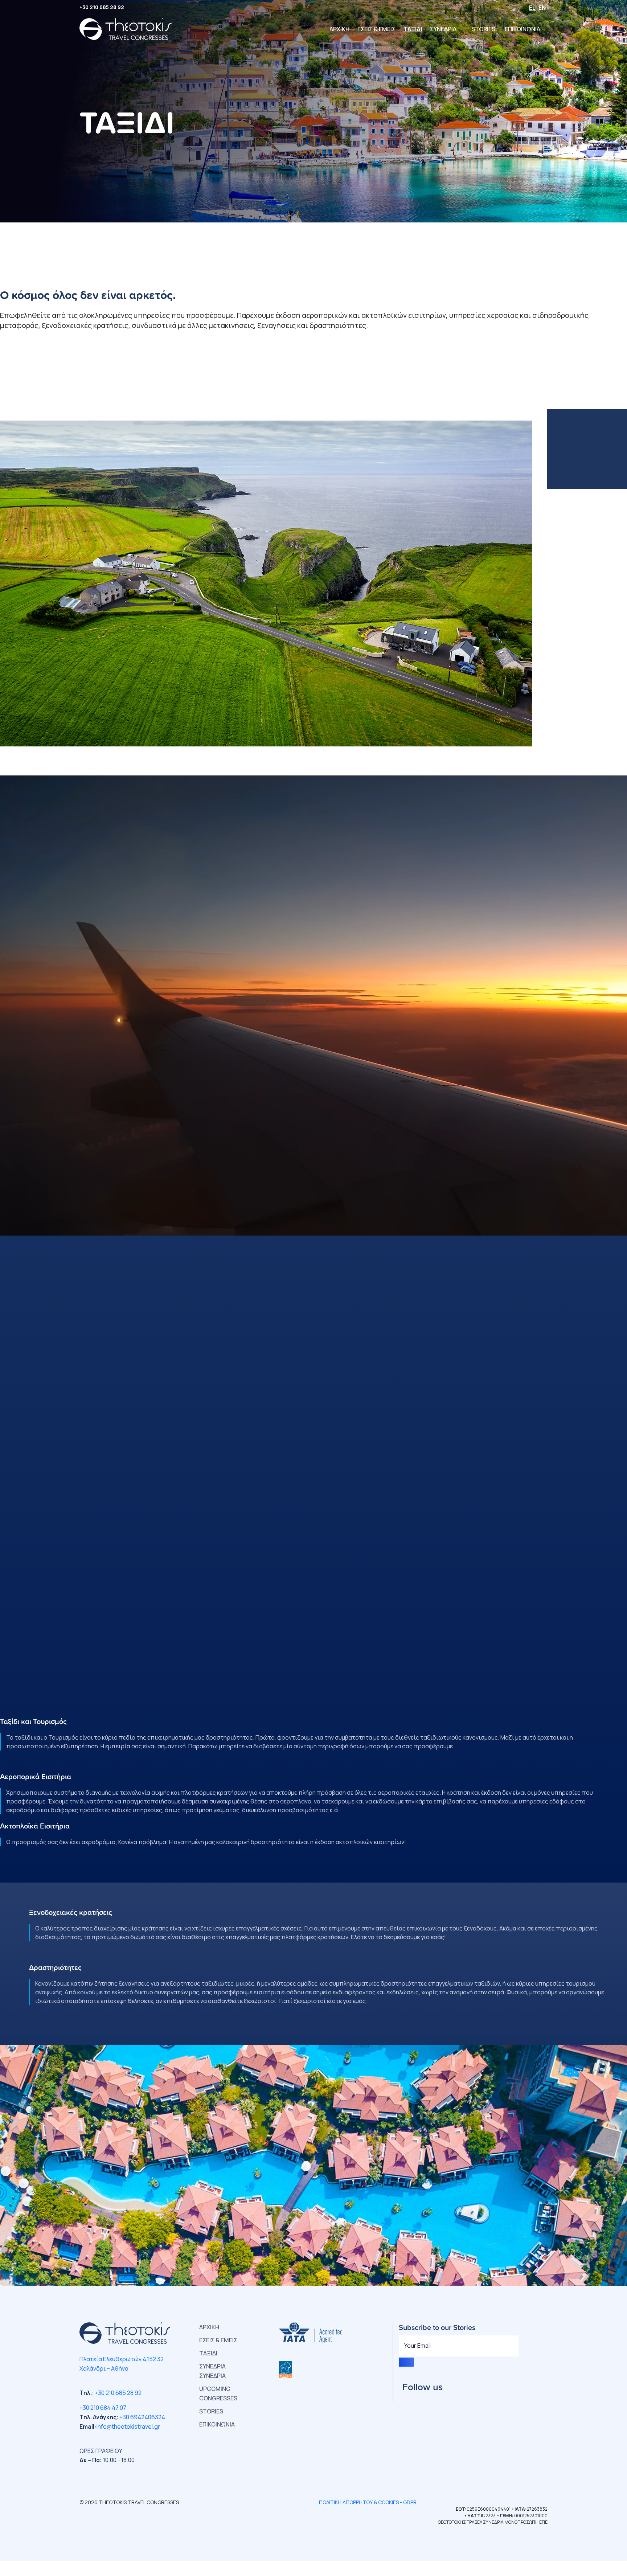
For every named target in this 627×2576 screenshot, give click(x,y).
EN (542, 8)
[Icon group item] (402, 2400)
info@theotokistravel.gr (128, 2426)
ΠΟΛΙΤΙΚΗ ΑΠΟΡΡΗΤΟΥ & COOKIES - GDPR (368, 2502)
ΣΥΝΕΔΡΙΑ (443, 29)
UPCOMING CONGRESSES (218, 2393)
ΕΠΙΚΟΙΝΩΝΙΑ (522, 29)
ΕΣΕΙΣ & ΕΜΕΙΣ (376, 29)
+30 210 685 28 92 (102, 7)
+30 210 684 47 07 (103, 2408)
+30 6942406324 (142, 2417)
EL (532, 8)
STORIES (483, 29)
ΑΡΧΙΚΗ (339, 29)
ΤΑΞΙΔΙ (413, 29)
